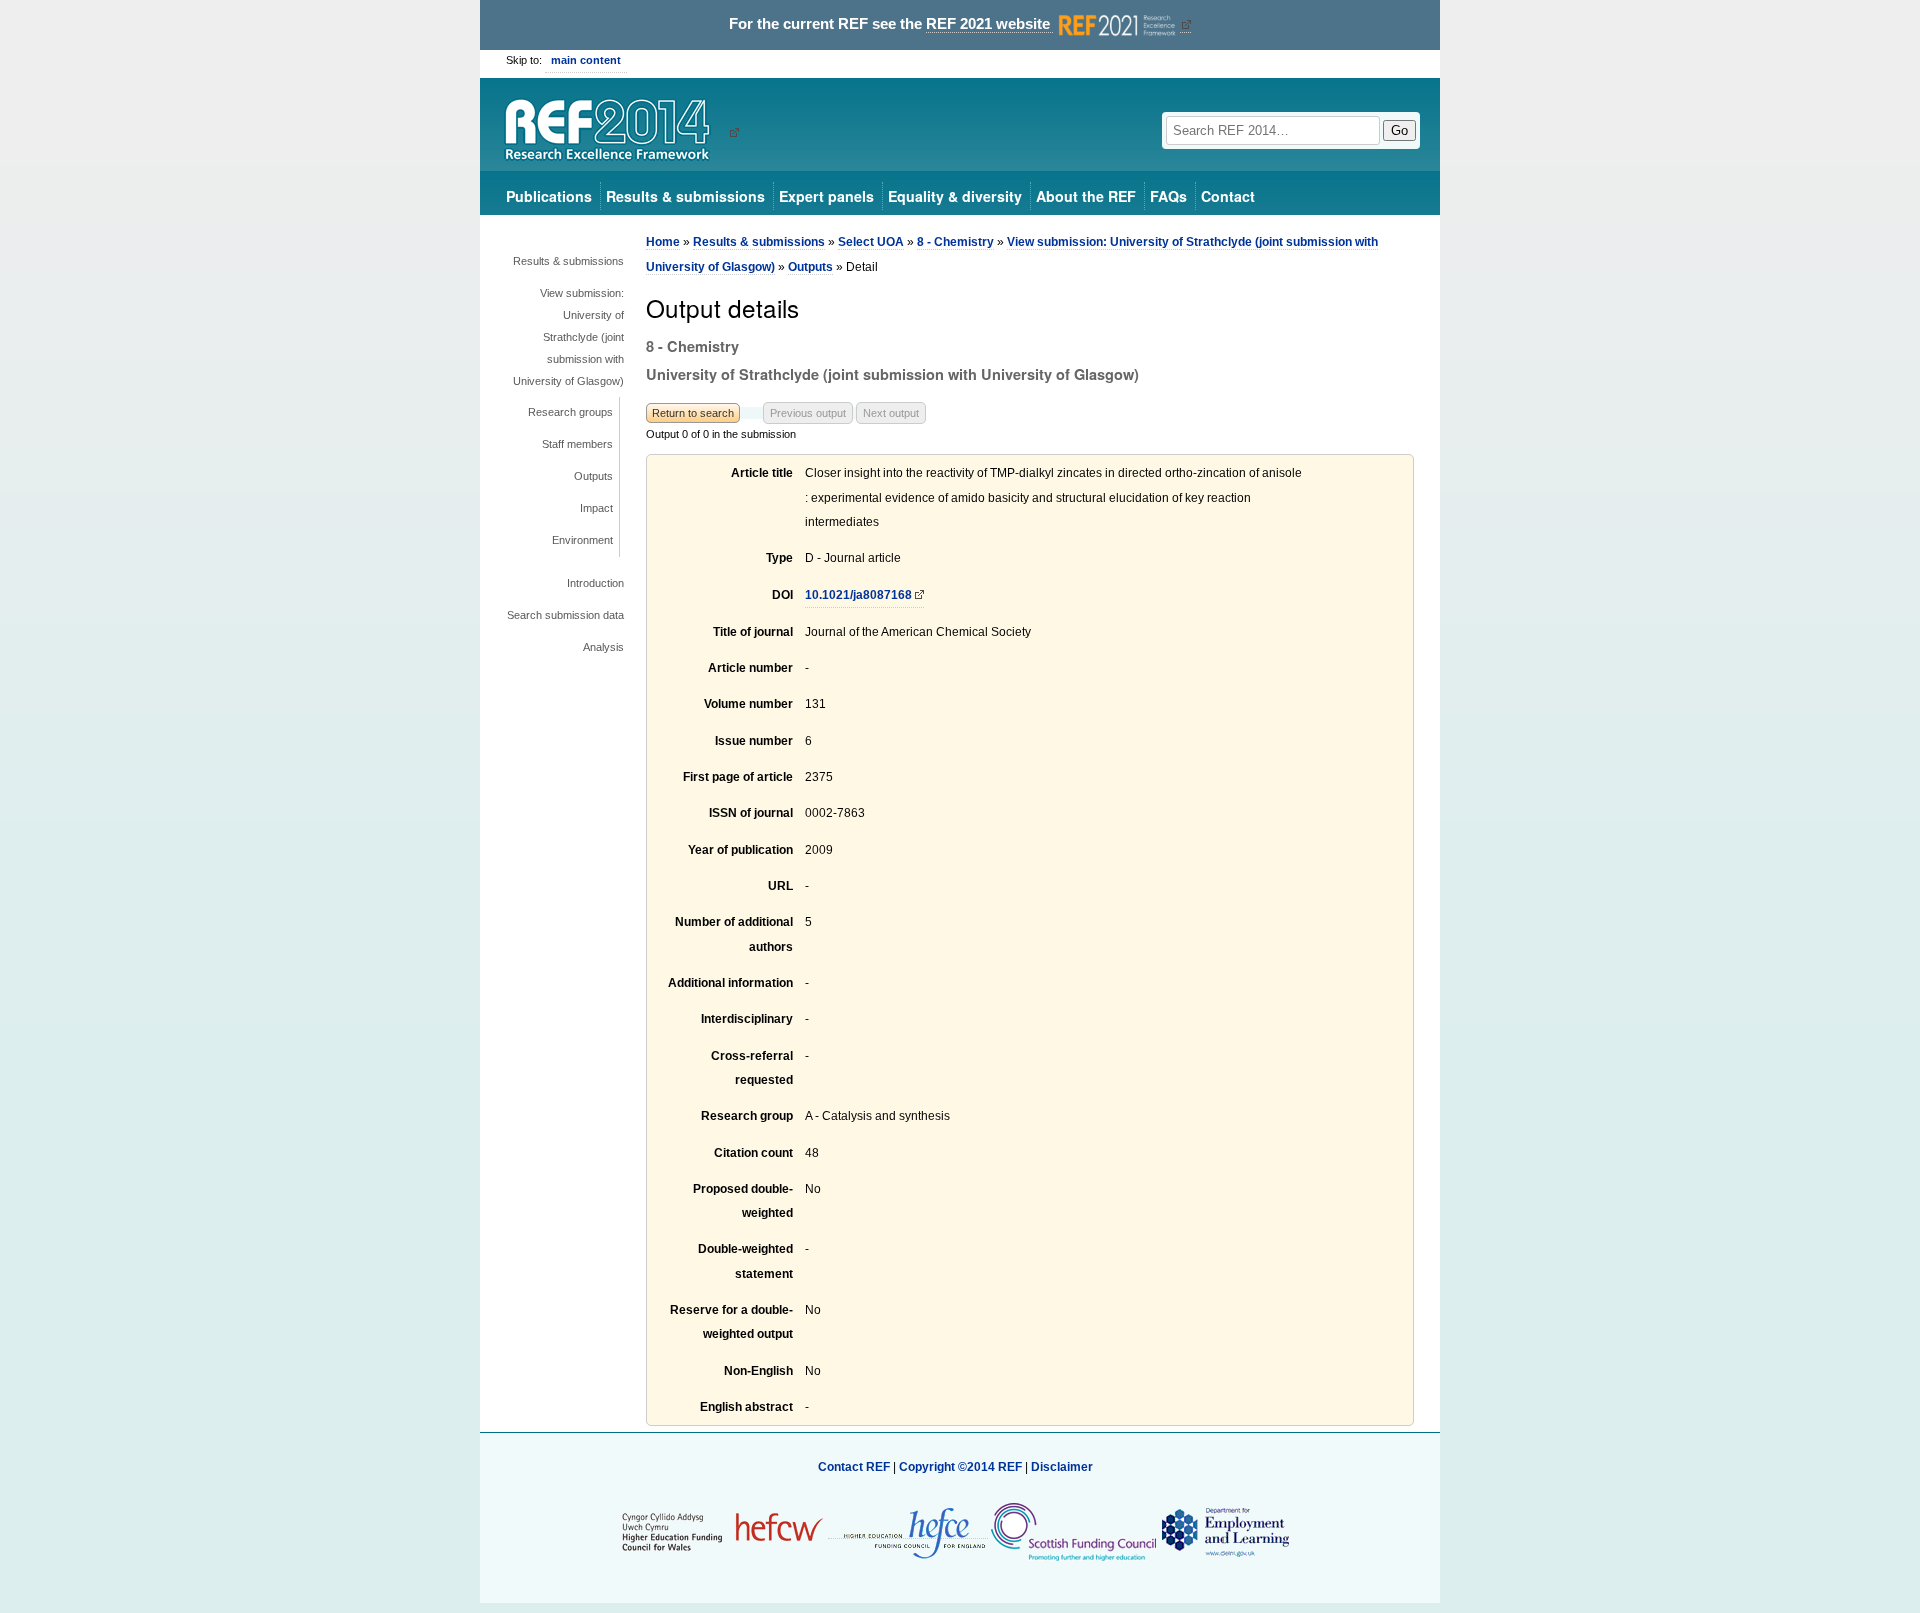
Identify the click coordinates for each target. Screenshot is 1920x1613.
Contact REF (854, 1467)
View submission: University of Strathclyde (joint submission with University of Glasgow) (568, 337)
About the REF (1086, 196)
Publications (549, 196)
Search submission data (565, 615)
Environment (582, 540)
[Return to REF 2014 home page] (614, 132)
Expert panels (826, 196)
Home (663, 242)
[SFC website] (1073, 1531)
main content (586, 60)
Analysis (603, 647)
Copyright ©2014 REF (962, 1467)
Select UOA (871, 242)
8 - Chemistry (955, 242)
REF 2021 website (990, 24)
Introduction (595, 583)
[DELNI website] (1224, 1531)
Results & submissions (685, 196)
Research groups (570, 412)
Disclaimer (1062, 1467)
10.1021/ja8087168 (858, 595)
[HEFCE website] (908, 1531)
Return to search (693, 413)
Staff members (577, 444)
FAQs (1168, 196)
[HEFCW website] (722, 1531)
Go (1399, 130)
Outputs (593, 476)
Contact (1228, 196)
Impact (596, 508)
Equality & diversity (955, 196)
